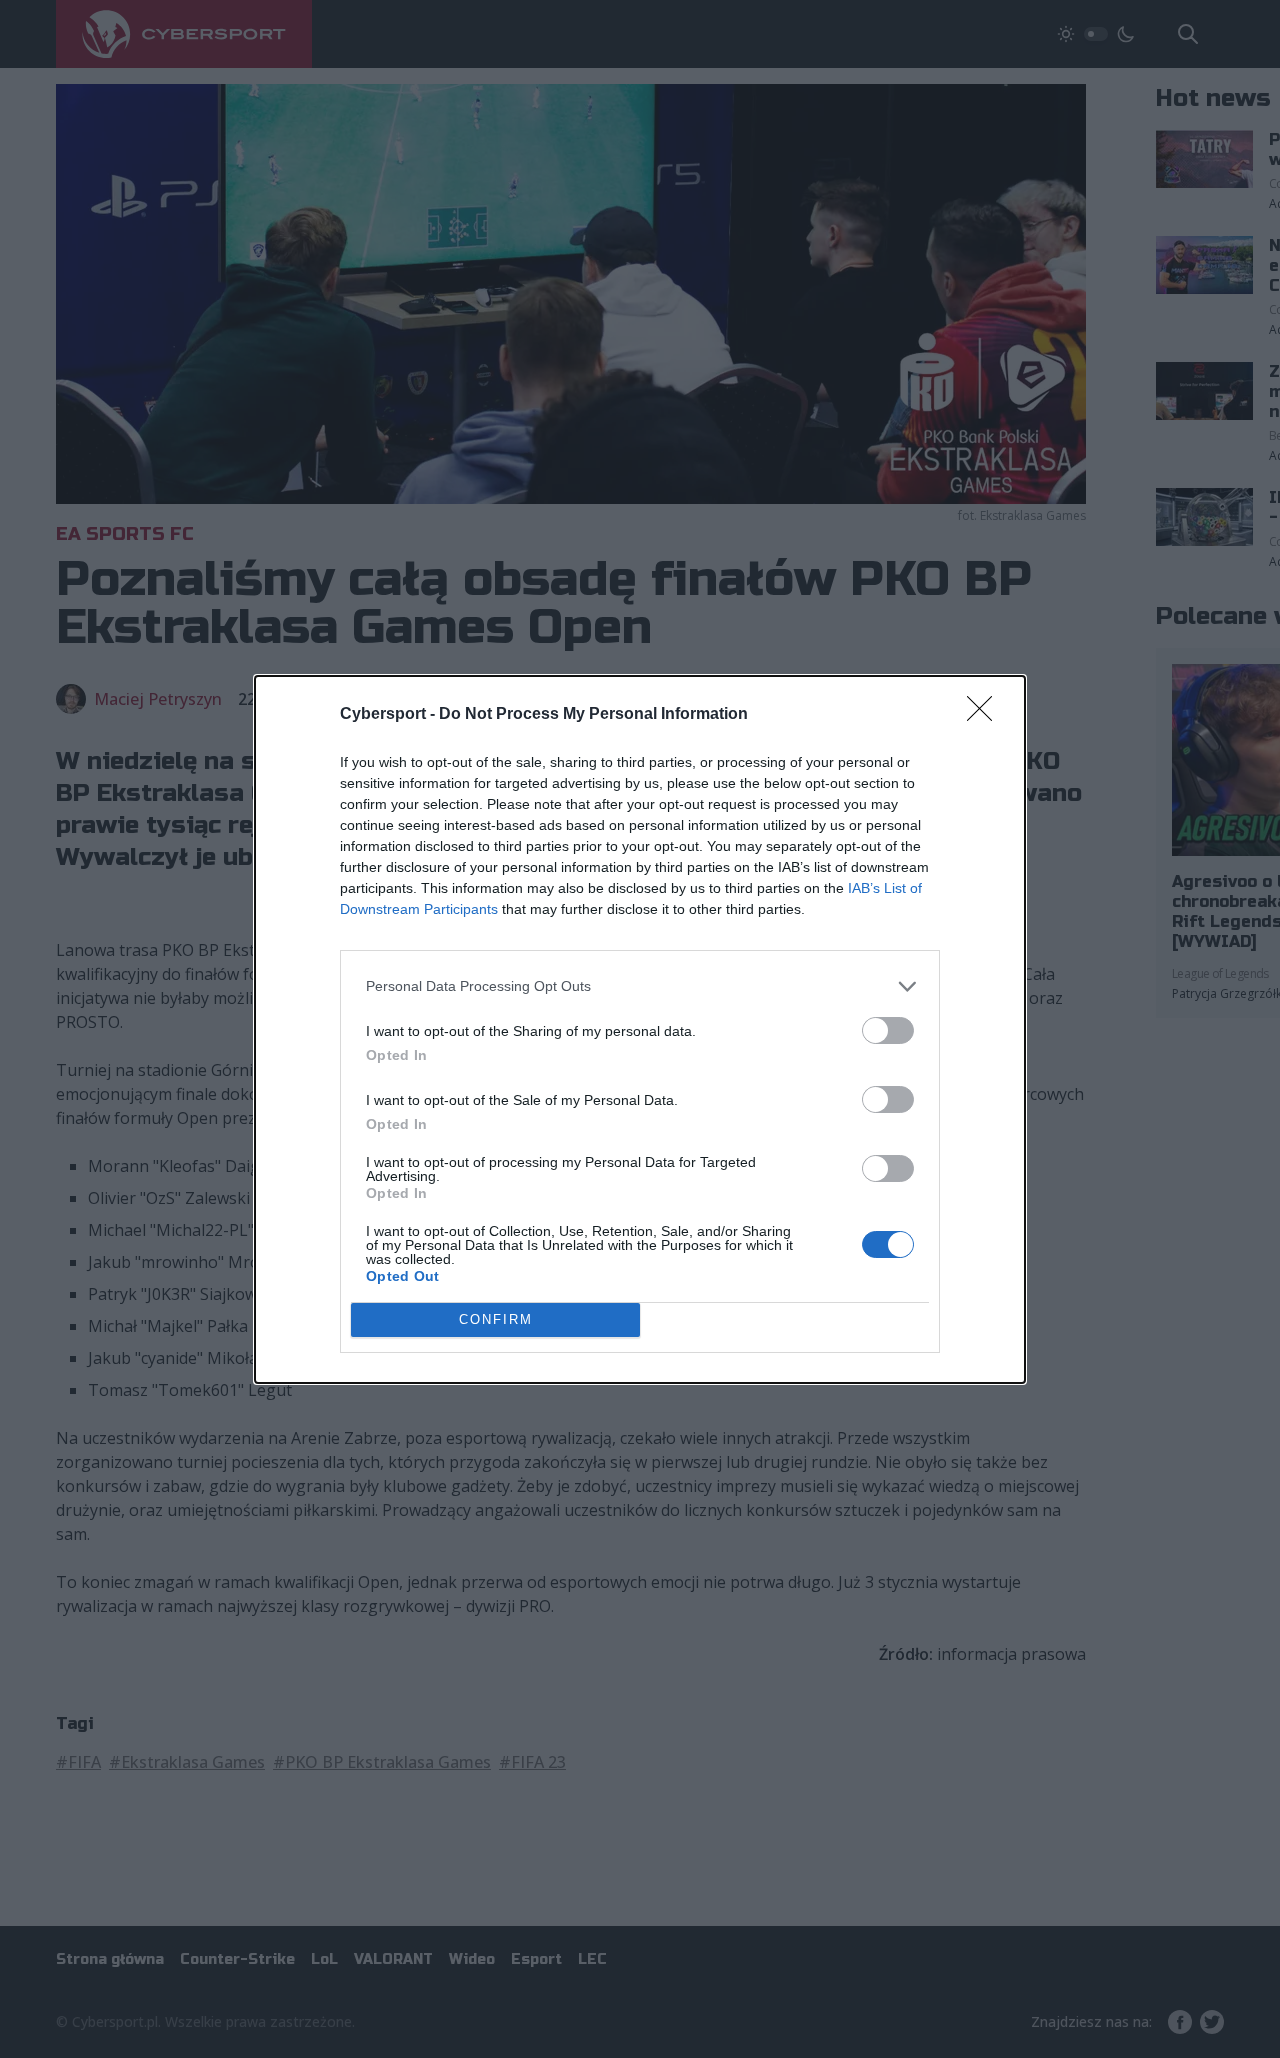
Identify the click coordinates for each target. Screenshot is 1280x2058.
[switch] (888, 1030)
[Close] (986, 715)
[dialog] (640, 1029)
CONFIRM (496, 1319)
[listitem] (640, 986)
